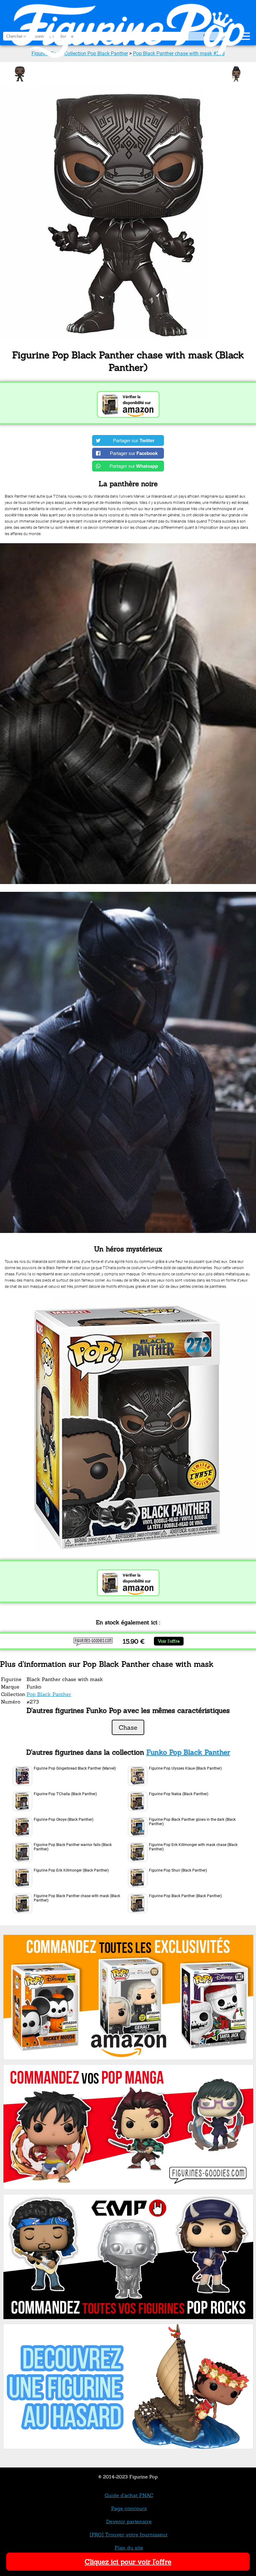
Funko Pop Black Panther (188, 1752)
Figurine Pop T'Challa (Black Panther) (65, 1794)
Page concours (129, 2508)
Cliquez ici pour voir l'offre (128, 2562)
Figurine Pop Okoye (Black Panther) (64, 1820)
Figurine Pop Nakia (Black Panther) (179, 1794)
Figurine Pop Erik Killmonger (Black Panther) (71, 1870)
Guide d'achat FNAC (129, 2495)
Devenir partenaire (129, 2521)
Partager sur (134, 440)
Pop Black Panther (49, 1694)
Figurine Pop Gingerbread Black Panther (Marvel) (75, 1768)
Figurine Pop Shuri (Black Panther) (178, 1870)
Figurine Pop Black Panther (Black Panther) (185, 1896)
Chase (128, 1727)
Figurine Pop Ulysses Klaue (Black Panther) (185, 1768)
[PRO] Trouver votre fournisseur (129, 2535)
